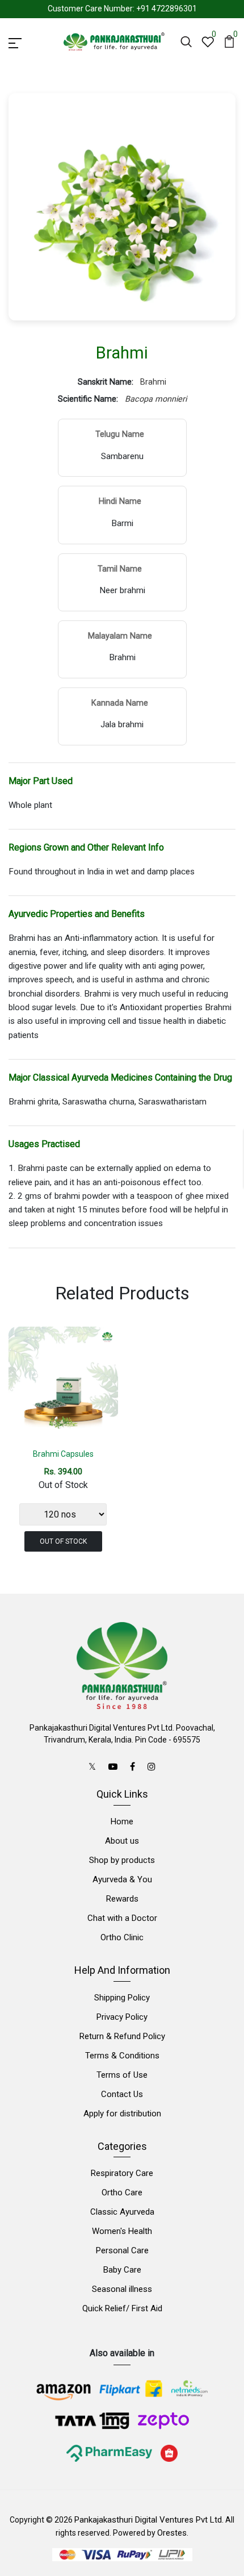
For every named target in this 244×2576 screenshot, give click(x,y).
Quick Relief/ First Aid (122, 2308)
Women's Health (122, 2231)
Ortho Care (122, 2192)
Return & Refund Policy (122, 2036)
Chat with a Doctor (122, 1918)
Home (122, 1821)
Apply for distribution (122, 2114)
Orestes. (173, 2533)
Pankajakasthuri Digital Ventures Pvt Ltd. (149, 2520)
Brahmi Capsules (63, 1454)
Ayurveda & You (122, 1879)
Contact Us (122, 2094)
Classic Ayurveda (122, 2212)
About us (122, 1841)
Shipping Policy (122, 1998)
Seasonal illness (122, 2289)
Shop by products (122, 1860)
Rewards (122, 1899)
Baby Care (122, 2270)
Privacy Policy (122, 2017)
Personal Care (122, 2250)
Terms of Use (122, 2075)
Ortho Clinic (122, 1937)
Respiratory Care (122, 2173)
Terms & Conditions (122, 2056)
